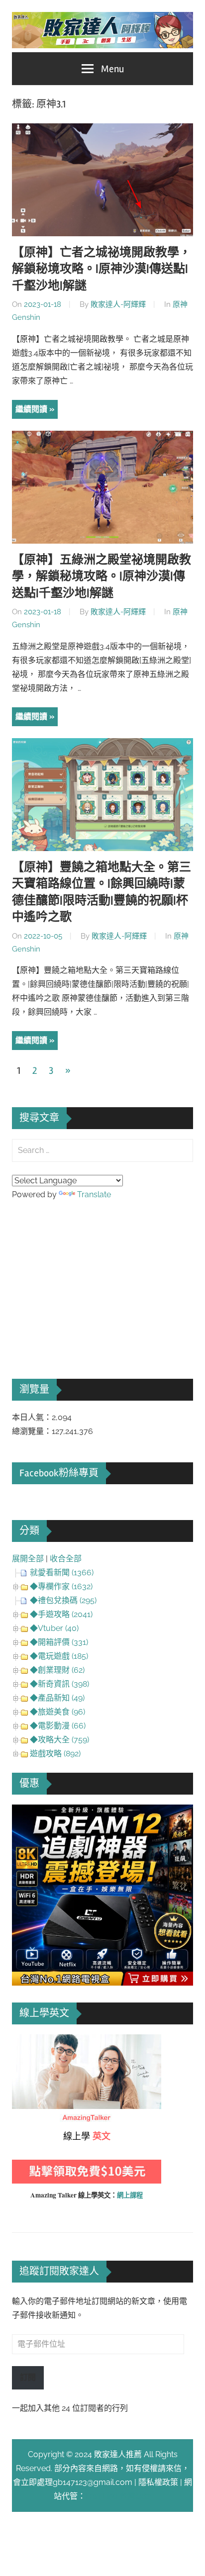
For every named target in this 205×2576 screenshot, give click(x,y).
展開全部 (28, 1559)
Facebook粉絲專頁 (59, 1473)
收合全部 (66, 1559)
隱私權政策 (158, 2482)
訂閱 (28, 2377)
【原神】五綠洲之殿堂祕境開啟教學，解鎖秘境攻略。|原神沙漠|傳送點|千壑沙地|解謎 (102, 576)
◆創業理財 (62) (57, 1670)
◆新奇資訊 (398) (59, 1684)
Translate (94, 1194)
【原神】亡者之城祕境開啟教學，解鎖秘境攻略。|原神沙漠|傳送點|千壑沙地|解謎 (102, 269)
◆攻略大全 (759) (59, 1740)
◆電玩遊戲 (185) (59, 1656)
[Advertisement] (87, 1276)
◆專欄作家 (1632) (61, 1586)
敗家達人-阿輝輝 (118, 304)
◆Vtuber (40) (54, 1628)
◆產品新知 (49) (57, 1698)
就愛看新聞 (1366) (62, 1573)
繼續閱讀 (31, 409)
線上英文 (28, 2041)
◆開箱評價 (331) (59, 1642)
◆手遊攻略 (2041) (61, 1614)
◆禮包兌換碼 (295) (63, 1600)
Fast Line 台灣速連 (118, 2496)
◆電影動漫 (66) (58, 1726)
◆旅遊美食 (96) (57, 1712)
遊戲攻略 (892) (55, 1754)
